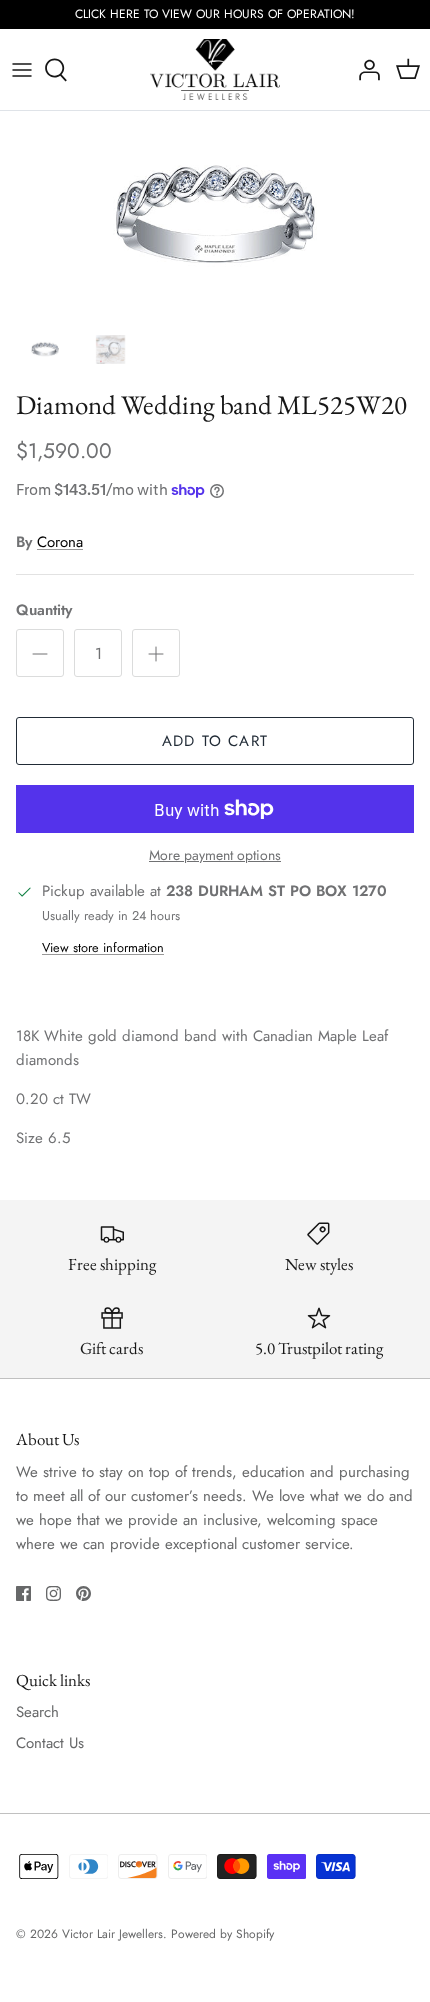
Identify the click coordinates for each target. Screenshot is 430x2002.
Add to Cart (215, 741)
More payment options (215, 855)
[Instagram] (53, 1593)
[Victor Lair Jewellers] (215, 70)
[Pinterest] (83, 1593)
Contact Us (50, 1743)
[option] (215, 217)
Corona (60, 542)
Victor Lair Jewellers (112, 1934)
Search (37, 1712)
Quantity (44, 610)
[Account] (364, 70)
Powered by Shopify (222, 1934)
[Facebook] (23, 1593)
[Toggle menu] (22, 70)
